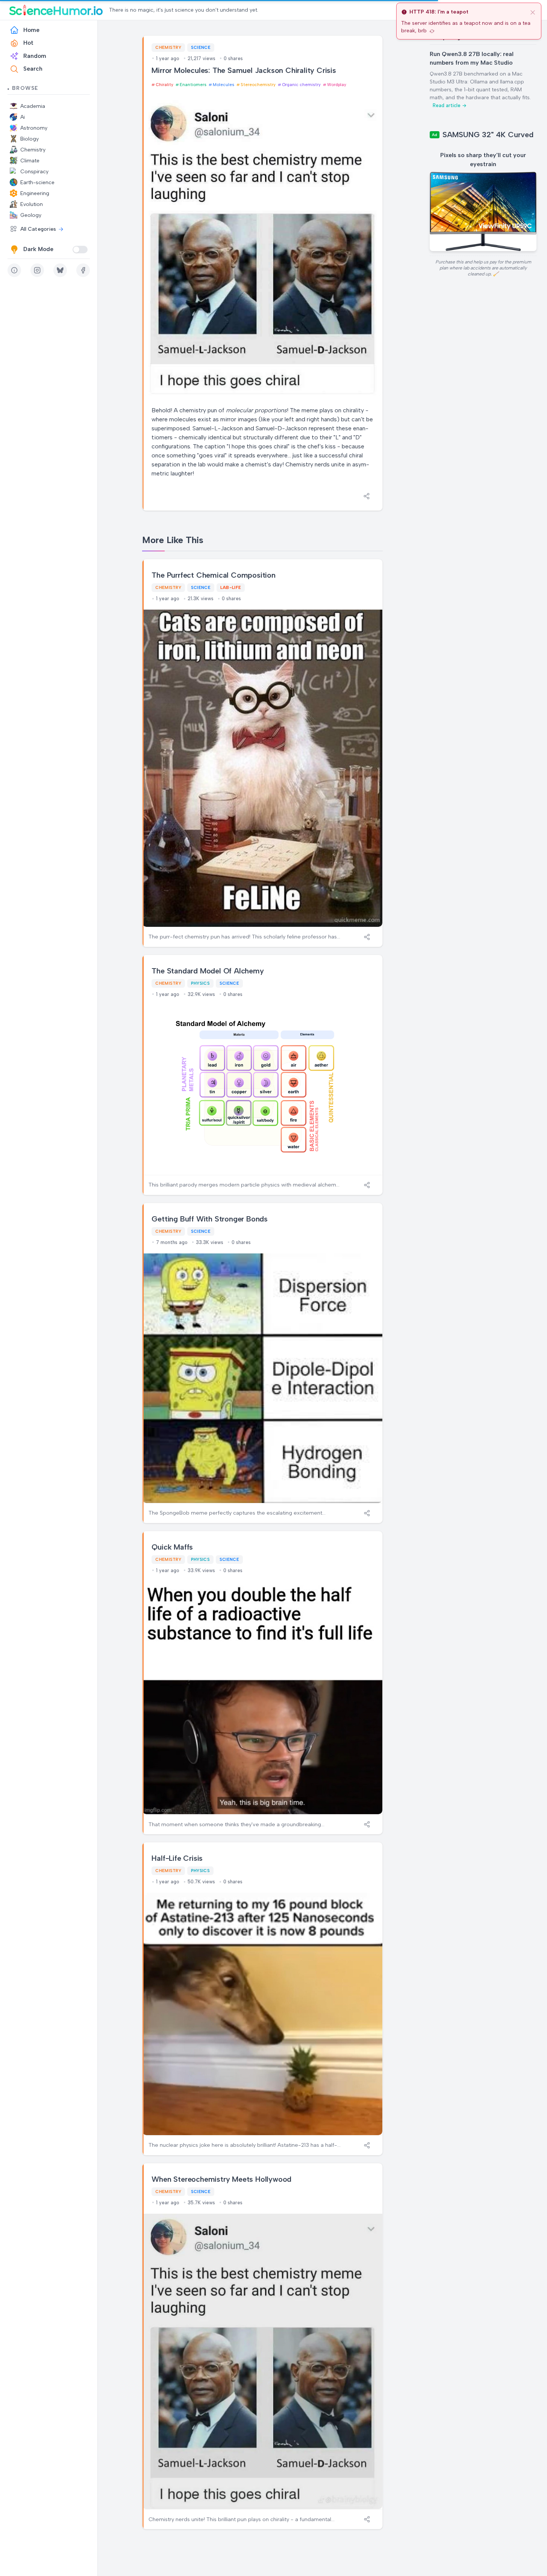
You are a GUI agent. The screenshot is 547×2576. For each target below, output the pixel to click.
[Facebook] (83, 270)
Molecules (223, 85)
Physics (200, 983)
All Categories (38, 229)
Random (35, 56)
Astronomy (34, 128)
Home (31, 30)
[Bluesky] (60, 270)
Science (201, 47)
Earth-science (37, 182)
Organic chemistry (301, 85)
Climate (30, 161)
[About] (14, 270)
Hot (28, 43)
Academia (33, 106)
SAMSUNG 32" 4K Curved (488, 135)
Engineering (35, 193)
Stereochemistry (258, 85)
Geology (31, 215)
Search (33, 69)
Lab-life (231, 587)
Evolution (32, 204)
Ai (23, 117)
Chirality (164, 85)
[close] (533, 12)
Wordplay (337, 85)
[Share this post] (367, 496)
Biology (30, 139)
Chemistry (33, 150)
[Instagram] (37, 270)
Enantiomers (193, 85)
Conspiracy (34, 172)
